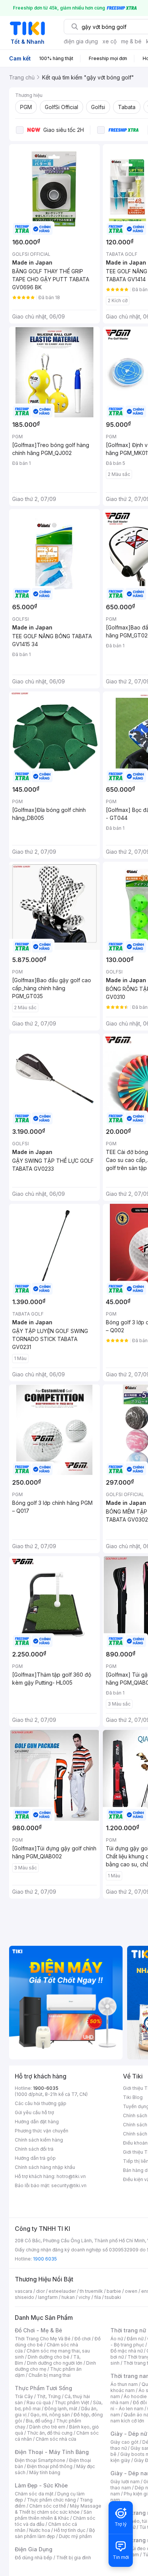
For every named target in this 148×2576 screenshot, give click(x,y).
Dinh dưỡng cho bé (49, 2357)
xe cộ (109, 41)
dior (40, 2291)
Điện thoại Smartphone (40, 2460)
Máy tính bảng (45, 2472)
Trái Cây (24, 2396)
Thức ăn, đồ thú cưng (50, 2433)
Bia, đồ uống (39, 2421)
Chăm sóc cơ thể (48, 2506)
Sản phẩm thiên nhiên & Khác (53, 2515)
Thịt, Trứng (49, 2396)
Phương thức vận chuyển (42, 2131)
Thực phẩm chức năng (51, 2500)
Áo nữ (117, 2339)
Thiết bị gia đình (74, 2558)
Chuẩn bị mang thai (50, 2375)
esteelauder (62, 2291)
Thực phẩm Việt (72, 2402)
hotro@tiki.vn (71, 2176)
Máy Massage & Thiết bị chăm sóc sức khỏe (58, 2509)
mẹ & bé (131, 41)
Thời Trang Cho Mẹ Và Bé (43, 2339)
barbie (114, 2291)
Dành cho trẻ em (47, 2427)
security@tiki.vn (69, 2185)
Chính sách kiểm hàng (39, 2140)
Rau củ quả (39, 2402)
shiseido (24, 2297)
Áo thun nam (124, 2384)
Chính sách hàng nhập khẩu (45, 2167)
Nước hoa (40, 2530)
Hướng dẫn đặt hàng (37, 2122)
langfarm (48, 2297)
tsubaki (113, 2297)
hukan (68, 2297)
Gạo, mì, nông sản (50, 2415)
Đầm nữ (135, 2339)
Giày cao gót (124, 2442)
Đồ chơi (83, 2339)
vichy (84, 2297)
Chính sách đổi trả (34, 2149)
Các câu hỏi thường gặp (41, 2103)
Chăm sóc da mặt (34, 2494)
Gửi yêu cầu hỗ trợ (34, 2112)
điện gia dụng (81, 41)
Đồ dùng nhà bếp (34, 2558)
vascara (24, 2291)
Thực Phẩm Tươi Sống (43, 2388)
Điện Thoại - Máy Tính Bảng (52, 2452)
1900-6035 (46, 2088)
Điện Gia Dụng (34, 2549)
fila (98, 2297)
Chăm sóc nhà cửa (56, 2439)
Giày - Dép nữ (129, 2434)
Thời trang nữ (128, 2330)
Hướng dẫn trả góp (35, 2158)
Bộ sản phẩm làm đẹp (55, 2533)
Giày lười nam (125, 2482)
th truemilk (91, 2291)
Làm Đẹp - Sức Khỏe (41, 2485)
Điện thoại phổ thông (50, 2466)
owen (131, 2291)
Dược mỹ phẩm (75, 2536)
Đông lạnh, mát (61, 2409)
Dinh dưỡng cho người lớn (55, 2363)
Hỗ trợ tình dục (70, 2530)
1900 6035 (45, 2259)
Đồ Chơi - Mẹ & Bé (39, 2330)
